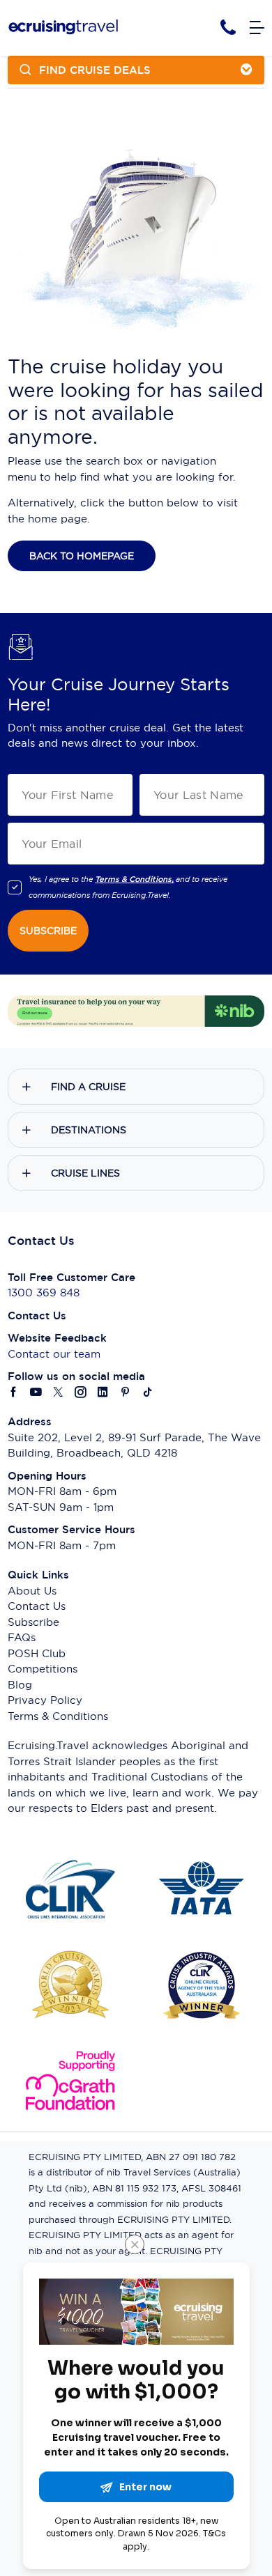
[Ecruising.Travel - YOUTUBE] (36, 1393)
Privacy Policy (45, 1700)
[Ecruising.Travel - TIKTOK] (148, 1393)
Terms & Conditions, (134, 879)
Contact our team (54, 1354)
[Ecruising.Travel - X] (59, 1393)
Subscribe (33, 1622)
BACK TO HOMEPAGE (82, 556)
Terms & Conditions (58, 1716)
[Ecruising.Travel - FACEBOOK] (14, 1393)
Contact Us (37, 1606)
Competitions (43, 1669)
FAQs (22, 1637)
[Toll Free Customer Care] (228, 28)
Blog (20, 1685)
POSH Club (37, 1653)
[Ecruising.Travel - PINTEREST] (126, 1393)
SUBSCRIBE (48, 931)
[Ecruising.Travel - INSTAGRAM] (81, 1393)
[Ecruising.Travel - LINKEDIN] (103, 1393)
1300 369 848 (44, 1293)
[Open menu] (257, 28)
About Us (32, 1591)
